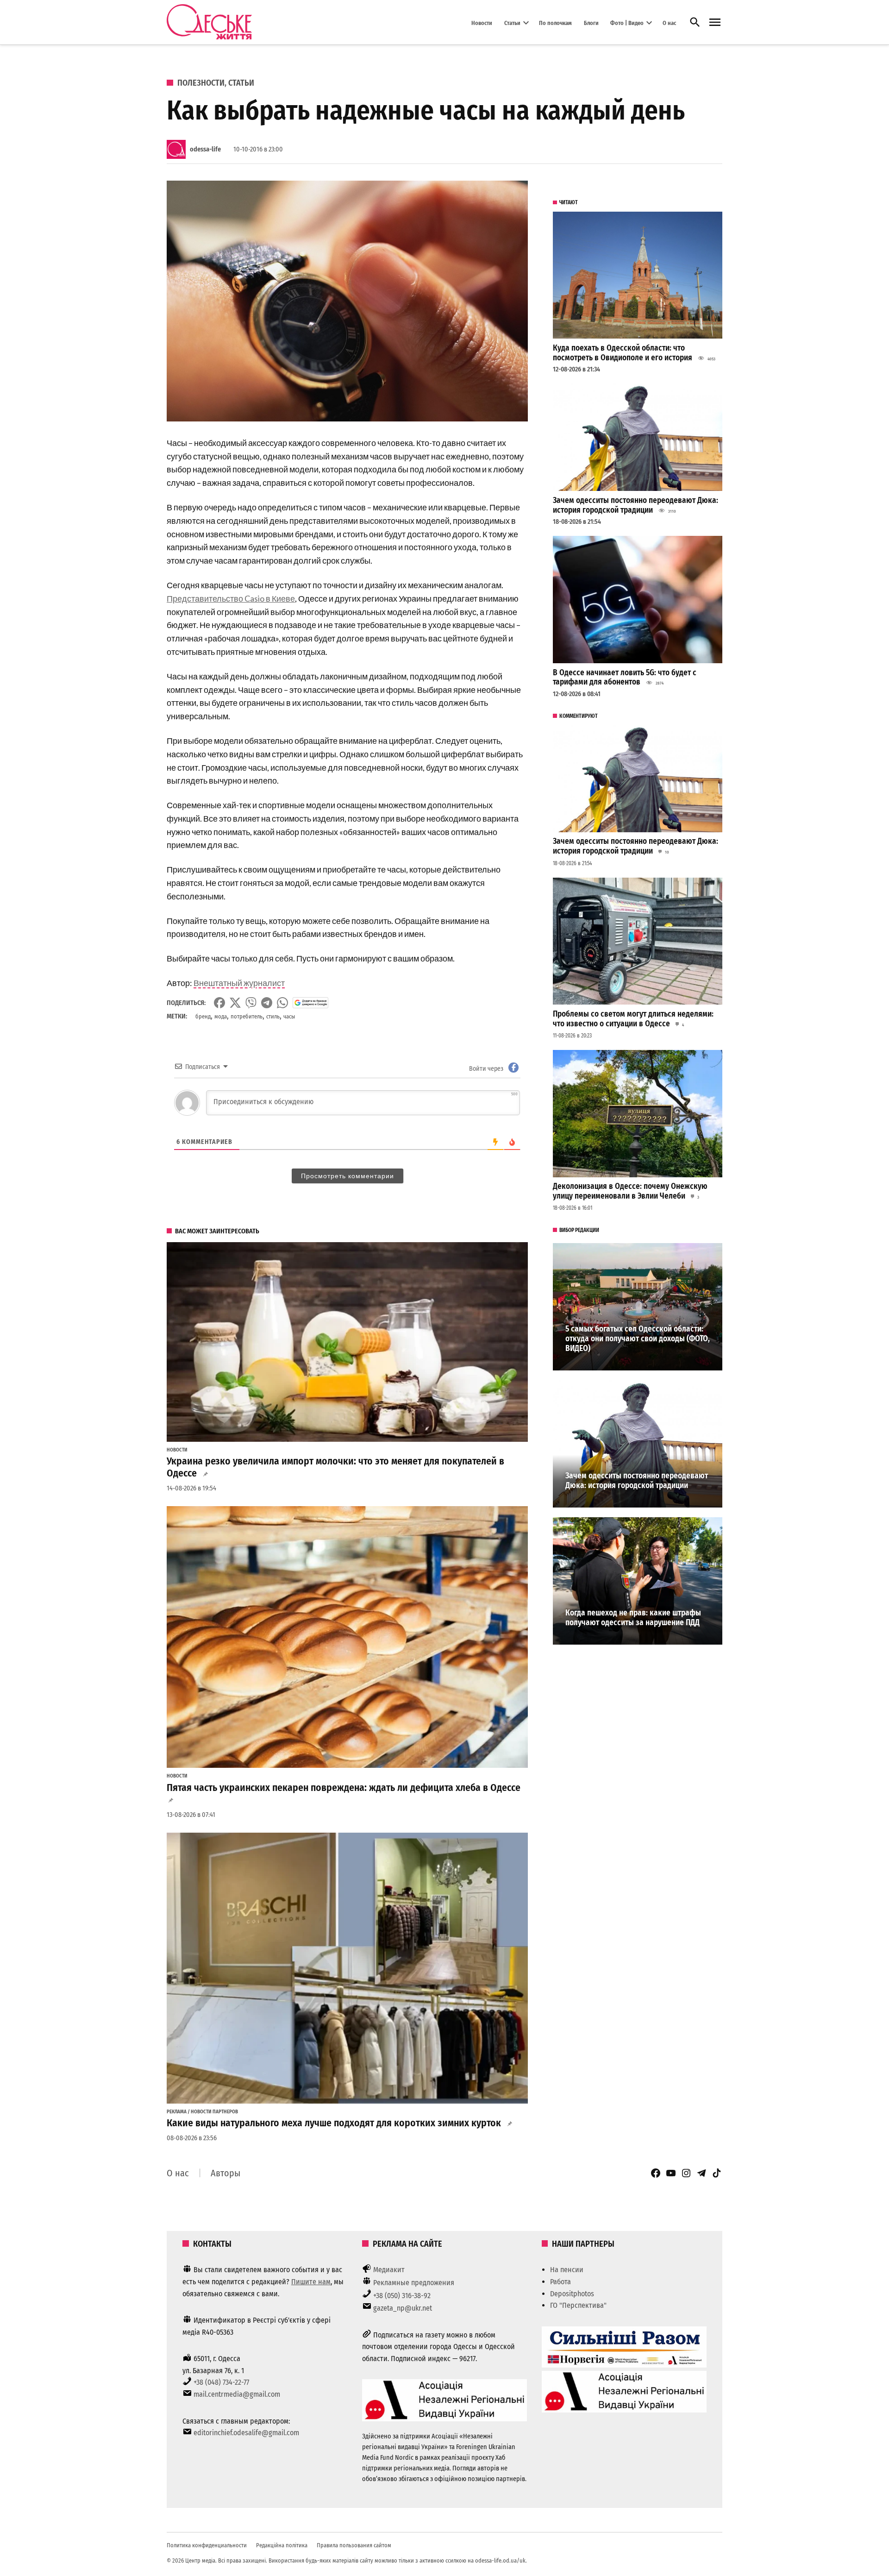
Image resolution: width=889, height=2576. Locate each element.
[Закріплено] (715, 22)
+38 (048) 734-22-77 (221, 2382)
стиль (273, 1016)
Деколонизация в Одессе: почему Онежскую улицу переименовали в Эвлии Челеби (630, 1191)
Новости (482, 22)
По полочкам (555, 22)
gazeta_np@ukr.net (403, 2308)
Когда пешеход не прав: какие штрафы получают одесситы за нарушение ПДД (633, 1618)
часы (289, 1016)
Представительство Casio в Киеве (231, 598)
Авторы (225, 2173)
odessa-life (205, 149)
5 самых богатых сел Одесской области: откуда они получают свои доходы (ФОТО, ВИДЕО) (638, 1338)
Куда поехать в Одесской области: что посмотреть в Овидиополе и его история (623, 353)
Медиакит (389, 2270)
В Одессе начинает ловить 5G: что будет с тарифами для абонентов (625, 678)
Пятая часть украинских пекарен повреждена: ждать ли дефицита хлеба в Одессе (344, 1788)
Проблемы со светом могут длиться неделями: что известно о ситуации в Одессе (633, 1019)
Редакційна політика (282, 2545)
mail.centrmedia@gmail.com (237, 2394)
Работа (560, 2282)
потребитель (247, 1016)
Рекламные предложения (414, 2283)
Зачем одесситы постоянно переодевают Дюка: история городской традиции (635, 505)
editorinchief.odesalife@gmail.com (246, 2433)
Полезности (201, 83)
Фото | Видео (627, 22)
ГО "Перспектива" (578, 2305)
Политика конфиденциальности (207, 2545)
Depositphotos (572, 2294)
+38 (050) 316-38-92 (402, 2296)
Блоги (591, 22)
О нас (669, 22)
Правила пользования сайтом (354, 2545)
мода (221, 1016)
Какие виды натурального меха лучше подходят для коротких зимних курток (334, 2123)
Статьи (512, 22)
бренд (203, 1016)
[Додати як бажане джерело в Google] (310, 1003)
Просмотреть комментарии (347, 1176)
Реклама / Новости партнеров (202, 2112)
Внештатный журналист (239, 983)
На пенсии (567, 2270)
